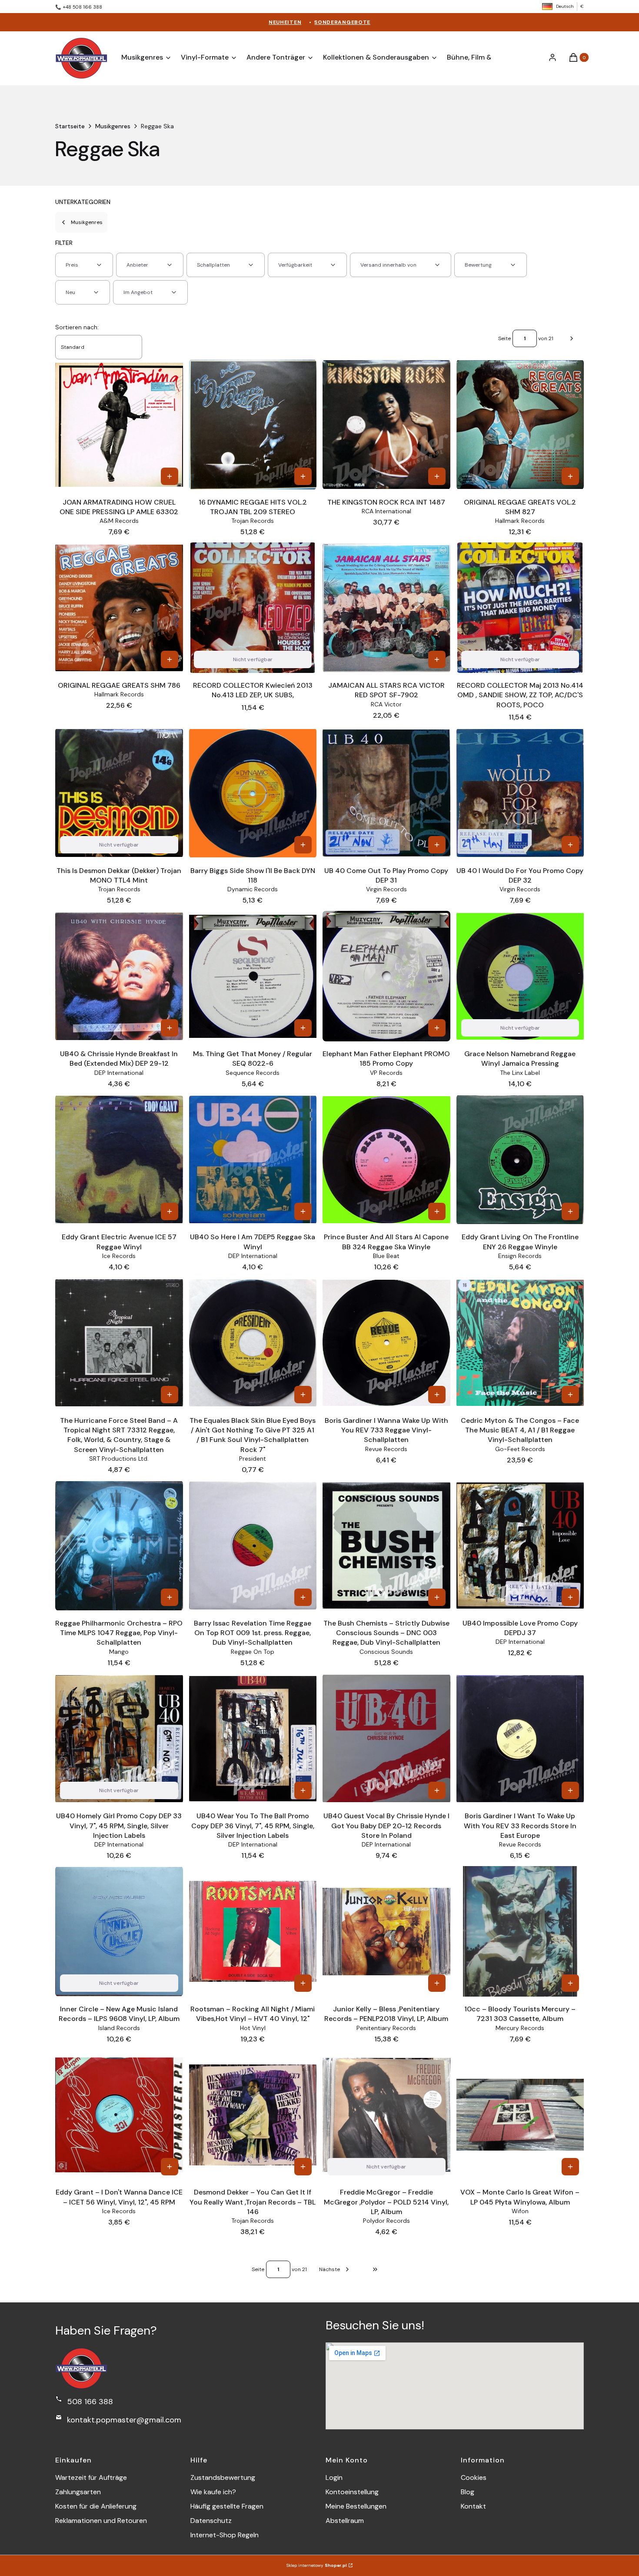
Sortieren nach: (77, 327)
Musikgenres (113, 126)
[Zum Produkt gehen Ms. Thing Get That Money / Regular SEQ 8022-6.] (253, 976)
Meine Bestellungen (356, 2506)
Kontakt (473, 2506)
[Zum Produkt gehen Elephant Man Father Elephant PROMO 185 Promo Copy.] (386, 976)
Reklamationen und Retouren (101, 2521)
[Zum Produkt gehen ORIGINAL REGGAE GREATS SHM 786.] (119, 608)
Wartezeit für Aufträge (91, 2477)
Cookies (474, 2477)
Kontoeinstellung (352, 2492)
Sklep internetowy (317, 2565)
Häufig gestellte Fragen (227, 2506)
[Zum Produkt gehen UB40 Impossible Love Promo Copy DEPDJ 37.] (520, 1546)
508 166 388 (90, 2402)
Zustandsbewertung (223, 2477)
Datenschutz (211, 2521)
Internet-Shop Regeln (225, 2535)
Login (334, 2477)
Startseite (70, 126)
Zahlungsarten (78, 2492)
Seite (504, 338)
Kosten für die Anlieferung (96, 2506)
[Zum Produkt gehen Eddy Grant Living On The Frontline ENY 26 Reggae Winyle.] (520, 1160)
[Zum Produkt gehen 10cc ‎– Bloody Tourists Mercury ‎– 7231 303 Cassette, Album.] (520, 1931)
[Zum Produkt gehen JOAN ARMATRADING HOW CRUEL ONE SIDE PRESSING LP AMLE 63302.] (119, 425)
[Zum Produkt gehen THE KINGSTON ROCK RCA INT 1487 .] (386, 425)
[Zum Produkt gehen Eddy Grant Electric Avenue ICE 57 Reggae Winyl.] (119, 1160)
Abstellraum (345, 2521)
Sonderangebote (342, 22)
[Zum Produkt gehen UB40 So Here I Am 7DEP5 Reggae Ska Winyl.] (253, 1160)
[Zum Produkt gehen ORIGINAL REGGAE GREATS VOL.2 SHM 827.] (520, 425)
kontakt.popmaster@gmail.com (124, 2420)
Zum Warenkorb (170, 476)
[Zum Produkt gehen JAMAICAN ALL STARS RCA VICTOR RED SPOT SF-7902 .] (386, 608)
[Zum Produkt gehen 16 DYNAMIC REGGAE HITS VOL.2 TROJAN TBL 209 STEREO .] (253, 425)
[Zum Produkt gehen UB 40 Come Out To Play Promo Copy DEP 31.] (386, 793)
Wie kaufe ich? (213, 2492)
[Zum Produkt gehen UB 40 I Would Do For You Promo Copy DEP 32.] (520, 793)
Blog (468, 2492)
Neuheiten (285, 22)
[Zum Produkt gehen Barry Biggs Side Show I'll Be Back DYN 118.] (253, 793)
